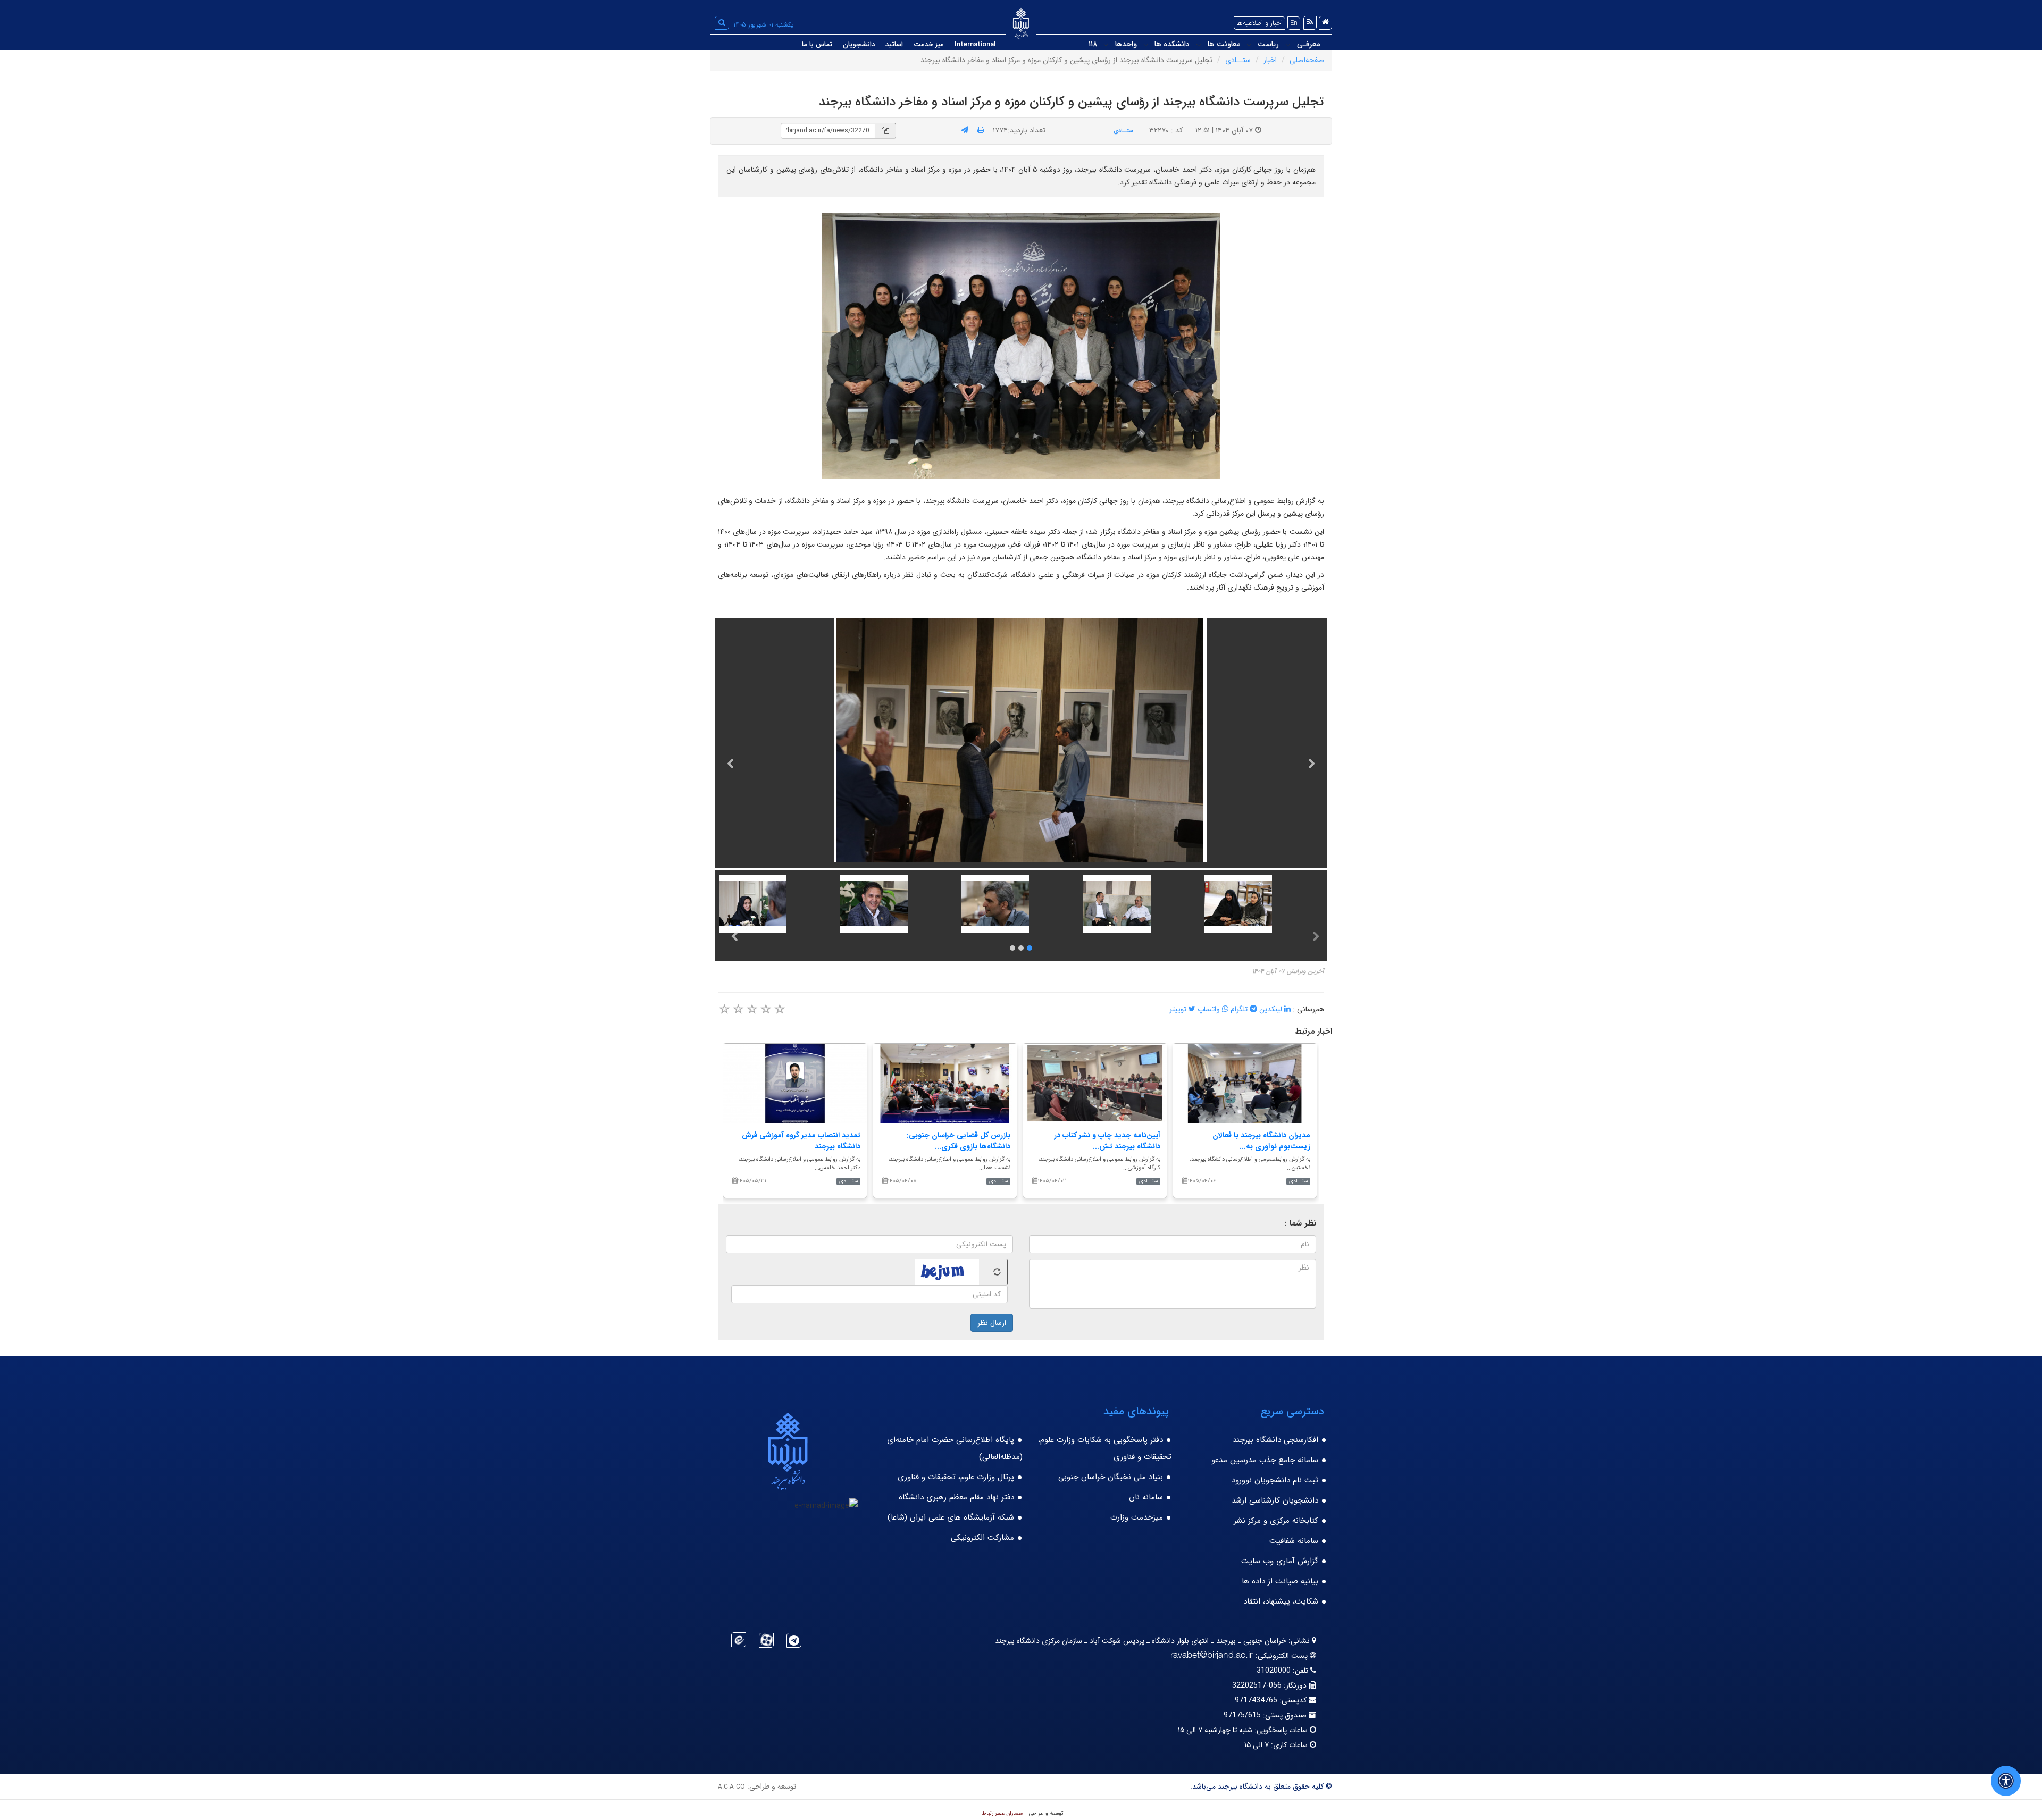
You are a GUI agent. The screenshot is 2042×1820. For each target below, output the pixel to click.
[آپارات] (766, 1640)
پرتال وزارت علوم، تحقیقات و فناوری (956, 1477)
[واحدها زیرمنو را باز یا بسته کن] (1106, 45)
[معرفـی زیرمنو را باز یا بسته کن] (1288, 45)
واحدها (1126, 44)
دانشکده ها (1172, 44)
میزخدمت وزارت (1137, 1517)
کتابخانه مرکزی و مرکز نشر (1276, 1521)
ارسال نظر (992, 1323)
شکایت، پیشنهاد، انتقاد (1281, 1601)
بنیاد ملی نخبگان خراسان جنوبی (1111, 1477)
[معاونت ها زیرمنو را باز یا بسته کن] (1199, 45)
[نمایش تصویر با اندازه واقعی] (1021, 346)
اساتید (894, 44)
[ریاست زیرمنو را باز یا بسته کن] (1249, 45)
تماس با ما (817, 44)
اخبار (1270, 60)
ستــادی (1238, 60)
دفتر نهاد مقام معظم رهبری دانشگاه (956, 1497)
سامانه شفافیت (1294, 1541)
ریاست (1268, 44)
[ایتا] (739, 1640)
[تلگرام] (794, 1640)
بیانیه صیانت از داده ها (1280, 1581)
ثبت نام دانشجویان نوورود (1275, 1480)
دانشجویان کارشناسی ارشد (1275, 1500)
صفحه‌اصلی (1307, 60)
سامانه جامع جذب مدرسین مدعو (1265, 1460)
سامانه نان (1146, 1497)
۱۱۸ (1093, 44)
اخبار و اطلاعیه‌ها (1259, 23)
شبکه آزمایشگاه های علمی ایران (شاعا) (951, 1517)
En (1294, 23)
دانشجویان (859, 44)
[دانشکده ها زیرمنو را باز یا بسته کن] (1146, 45)
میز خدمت (929, 44)
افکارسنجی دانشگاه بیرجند (1275, 1440)
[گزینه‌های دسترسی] (2006, 1781)
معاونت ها (1224, 44)
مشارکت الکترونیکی (982, 1538)
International (975, 44)
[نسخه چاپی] (981, 130)
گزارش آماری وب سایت (1280, 1561)
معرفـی (1308, 44)
